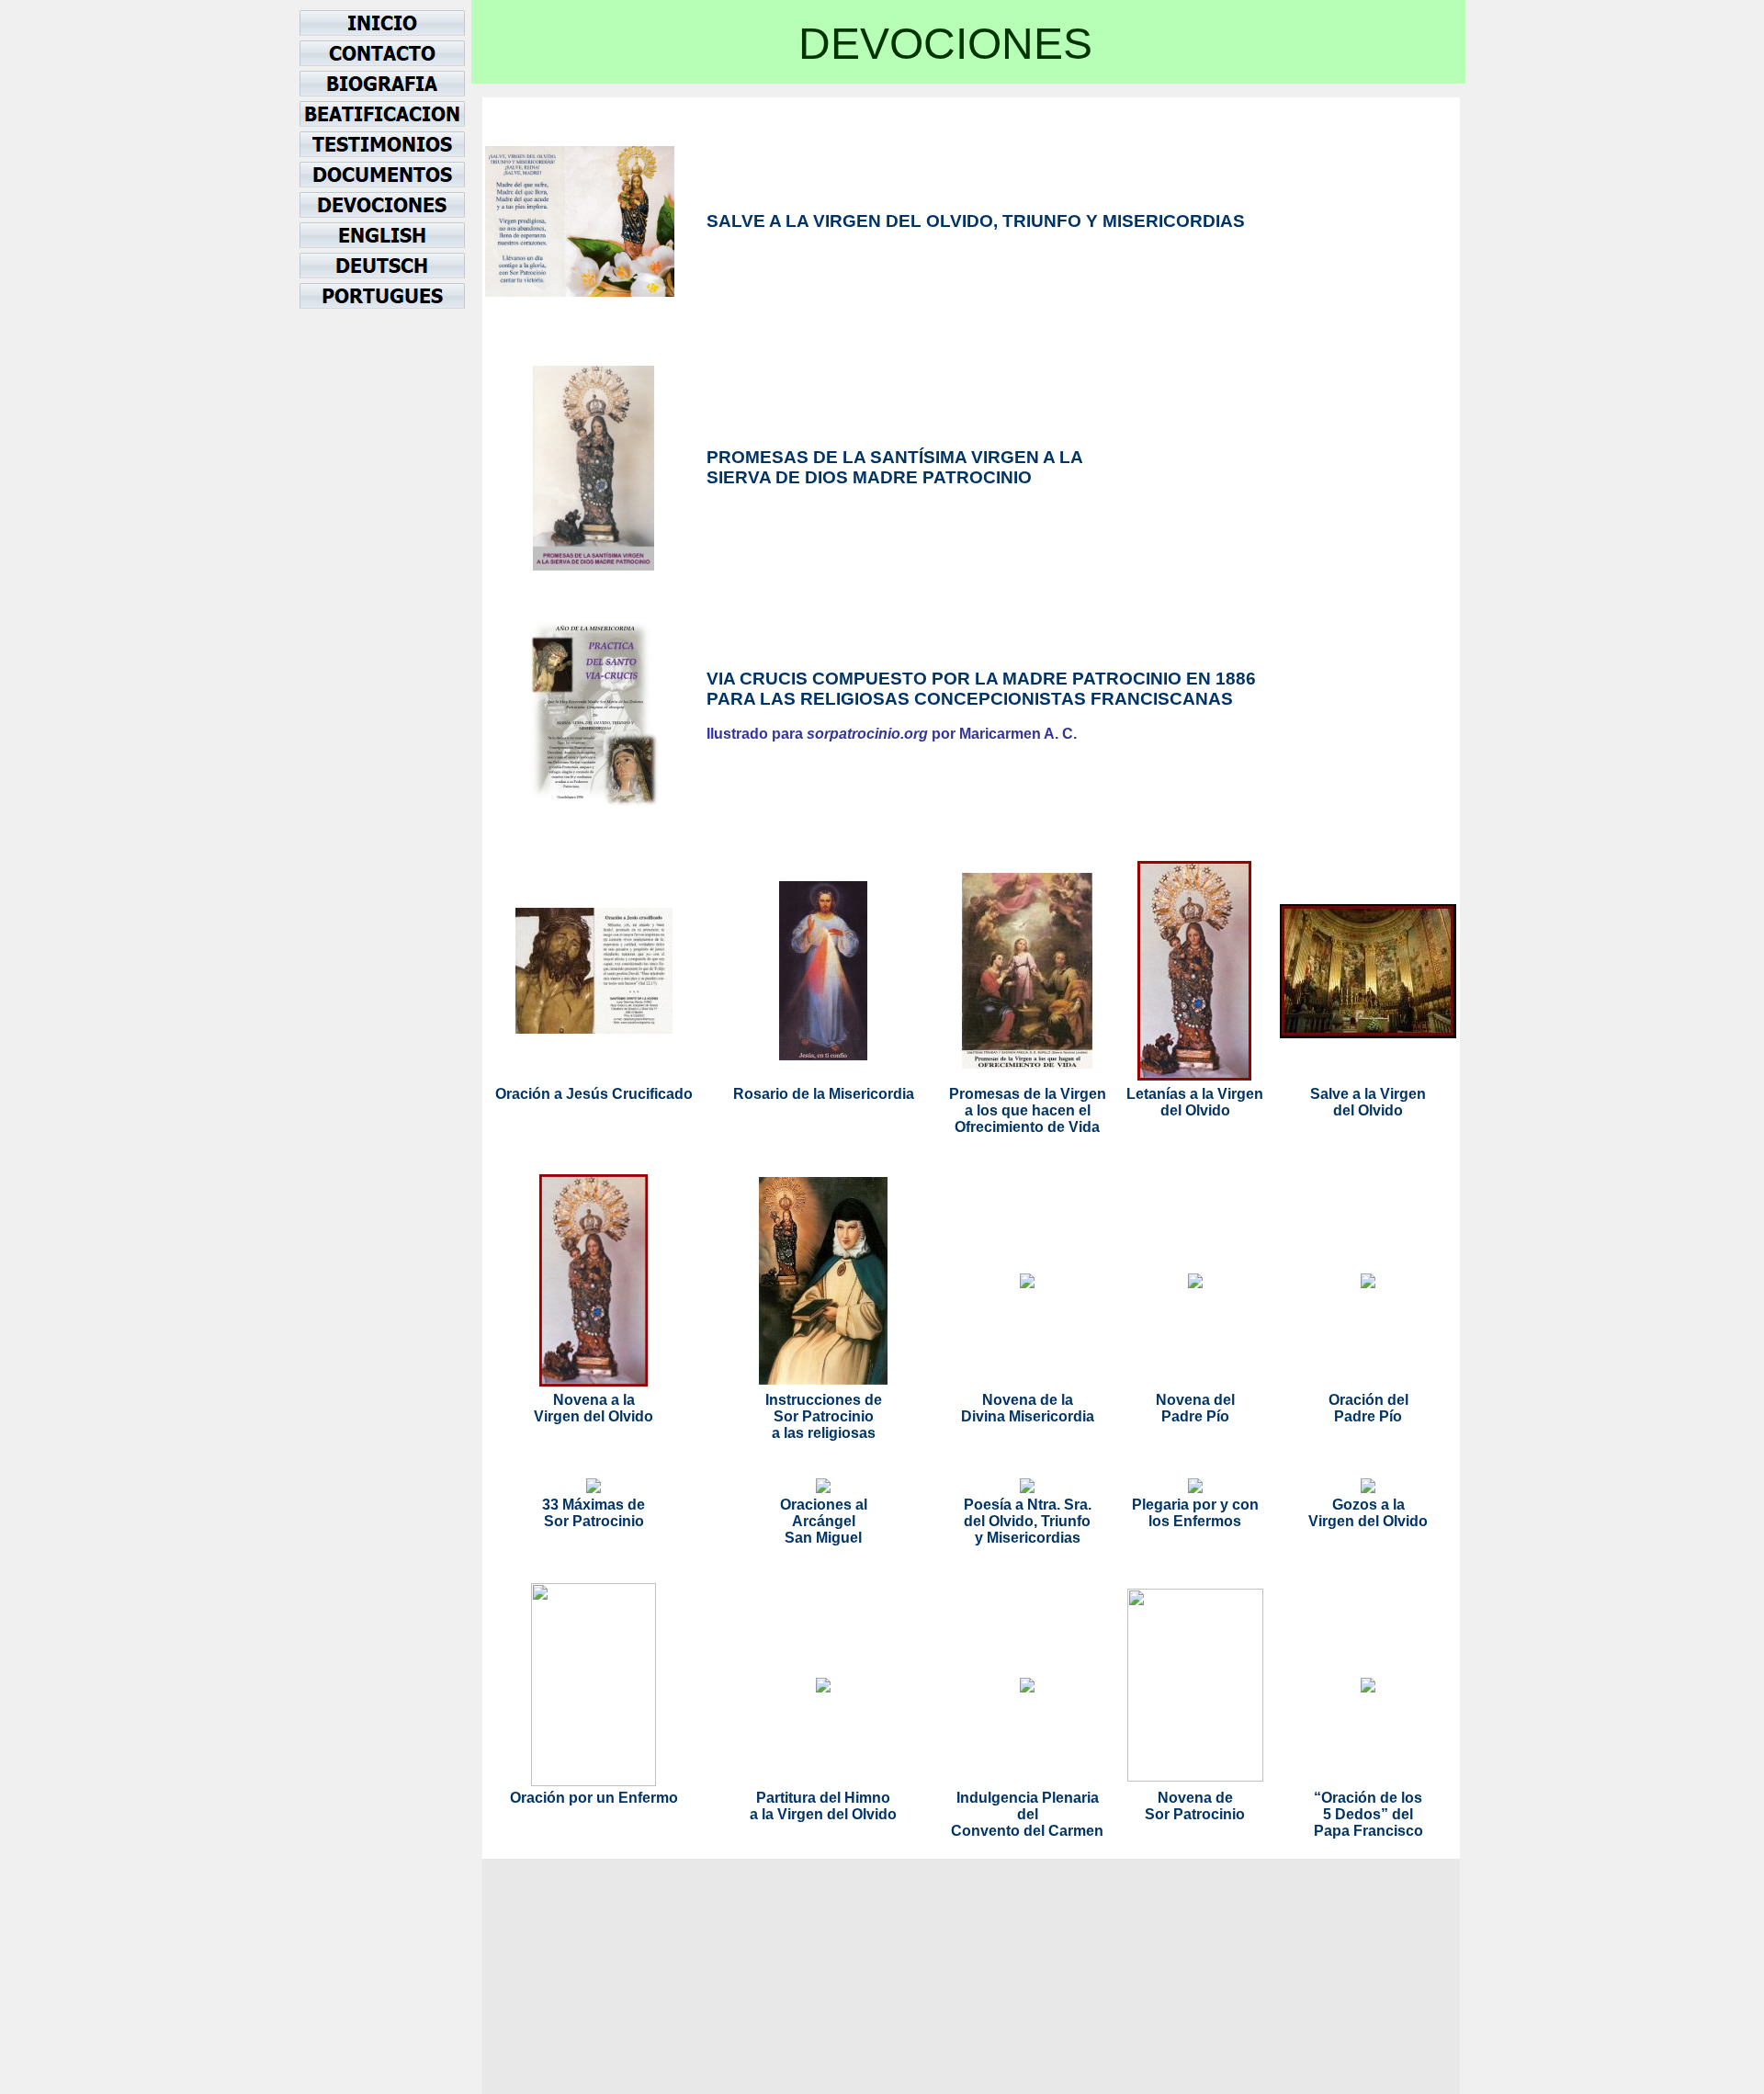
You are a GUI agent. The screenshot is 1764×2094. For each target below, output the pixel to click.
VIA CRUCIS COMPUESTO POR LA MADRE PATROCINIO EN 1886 (981, 679)
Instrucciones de (824, 1400)
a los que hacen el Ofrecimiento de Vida (1027, 1119)
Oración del (1368, 1400)
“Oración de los (1368, 1798)
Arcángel (824, 1521)
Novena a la (594, 1400)
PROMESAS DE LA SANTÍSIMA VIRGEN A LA (895, 457)
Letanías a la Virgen (1195, 1094)
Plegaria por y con (1195, 1505)
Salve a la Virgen (1368, 1094)
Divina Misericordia (1028, 1416)
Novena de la (1028, 1400)
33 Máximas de (594, 1505)
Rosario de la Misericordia (824, 1094)
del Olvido (1195, 1110)
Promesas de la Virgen (1028, 1094)
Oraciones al (824, 1505)
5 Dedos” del (1368, 1814)
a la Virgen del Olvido (823, 1814)
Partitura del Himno (823, 1798)
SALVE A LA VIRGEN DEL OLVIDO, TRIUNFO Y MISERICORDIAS (976, 221)
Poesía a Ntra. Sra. (1028, 1505)
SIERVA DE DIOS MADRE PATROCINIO (869, 477)
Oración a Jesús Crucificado (594, 1094)
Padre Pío (1195, 1416)
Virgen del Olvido (594, 1416)
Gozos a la (1368, 1505)
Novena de (1195, 1798)
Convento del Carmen (1027, 1831)
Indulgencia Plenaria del (1028, 1806)
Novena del (1195, 1400)
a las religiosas (824, 1433)
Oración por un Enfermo (594, 1798)
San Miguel (823, 1538)
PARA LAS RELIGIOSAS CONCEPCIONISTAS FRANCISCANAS (970, 699)
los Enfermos (1195, 1521)
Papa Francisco (1368, 1831)
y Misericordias (1028, 1538)
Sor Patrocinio (824, 1416)
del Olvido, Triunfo (1027, 1521)
